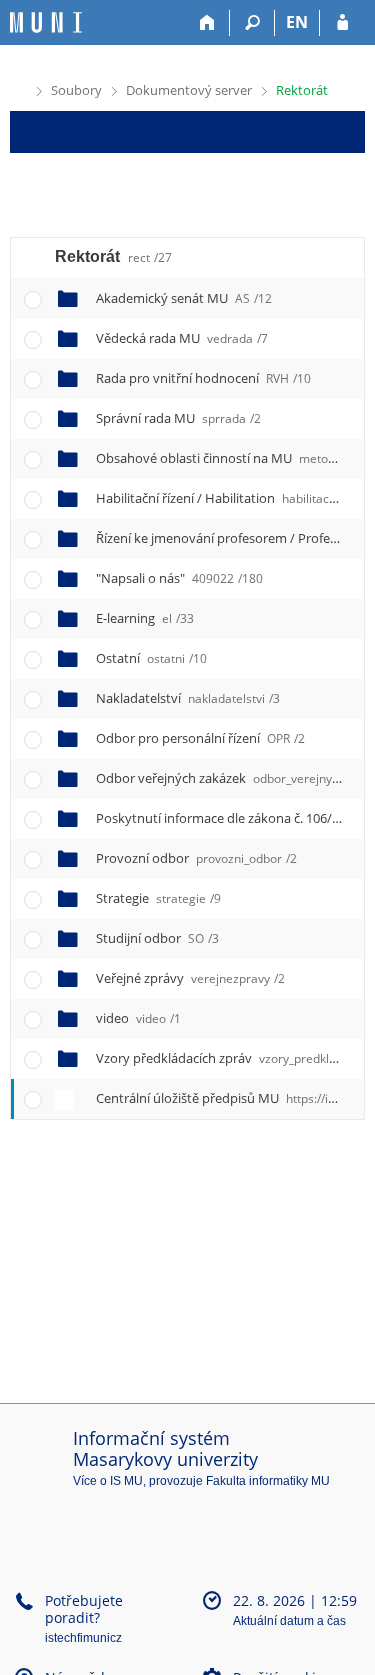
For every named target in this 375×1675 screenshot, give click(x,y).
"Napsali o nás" (179, 578)
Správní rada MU (178, 418)
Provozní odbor (196, 858)
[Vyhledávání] (252, 23)
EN (297, 22)
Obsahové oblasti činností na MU (234, 458)
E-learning (145, 618)
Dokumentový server (189, 90)
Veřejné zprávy (190, 978)
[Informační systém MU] (18, 88)
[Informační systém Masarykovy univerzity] (46, 22)
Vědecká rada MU (182, 338)
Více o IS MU (108, 1481)
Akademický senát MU (184, 298)
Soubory (76, 90)
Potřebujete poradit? (84, 1609)
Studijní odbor (157, 938)
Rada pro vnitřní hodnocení (203, 378)
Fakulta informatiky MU (268, 1481)
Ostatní (151, 658)
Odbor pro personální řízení (200, 738)
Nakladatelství (188, 698)
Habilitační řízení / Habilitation (227, 498)
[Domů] (207, 23)
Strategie (158, 898)
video (138, 1018)
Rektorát (302, 90)
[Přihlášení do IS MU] (342, 23)
